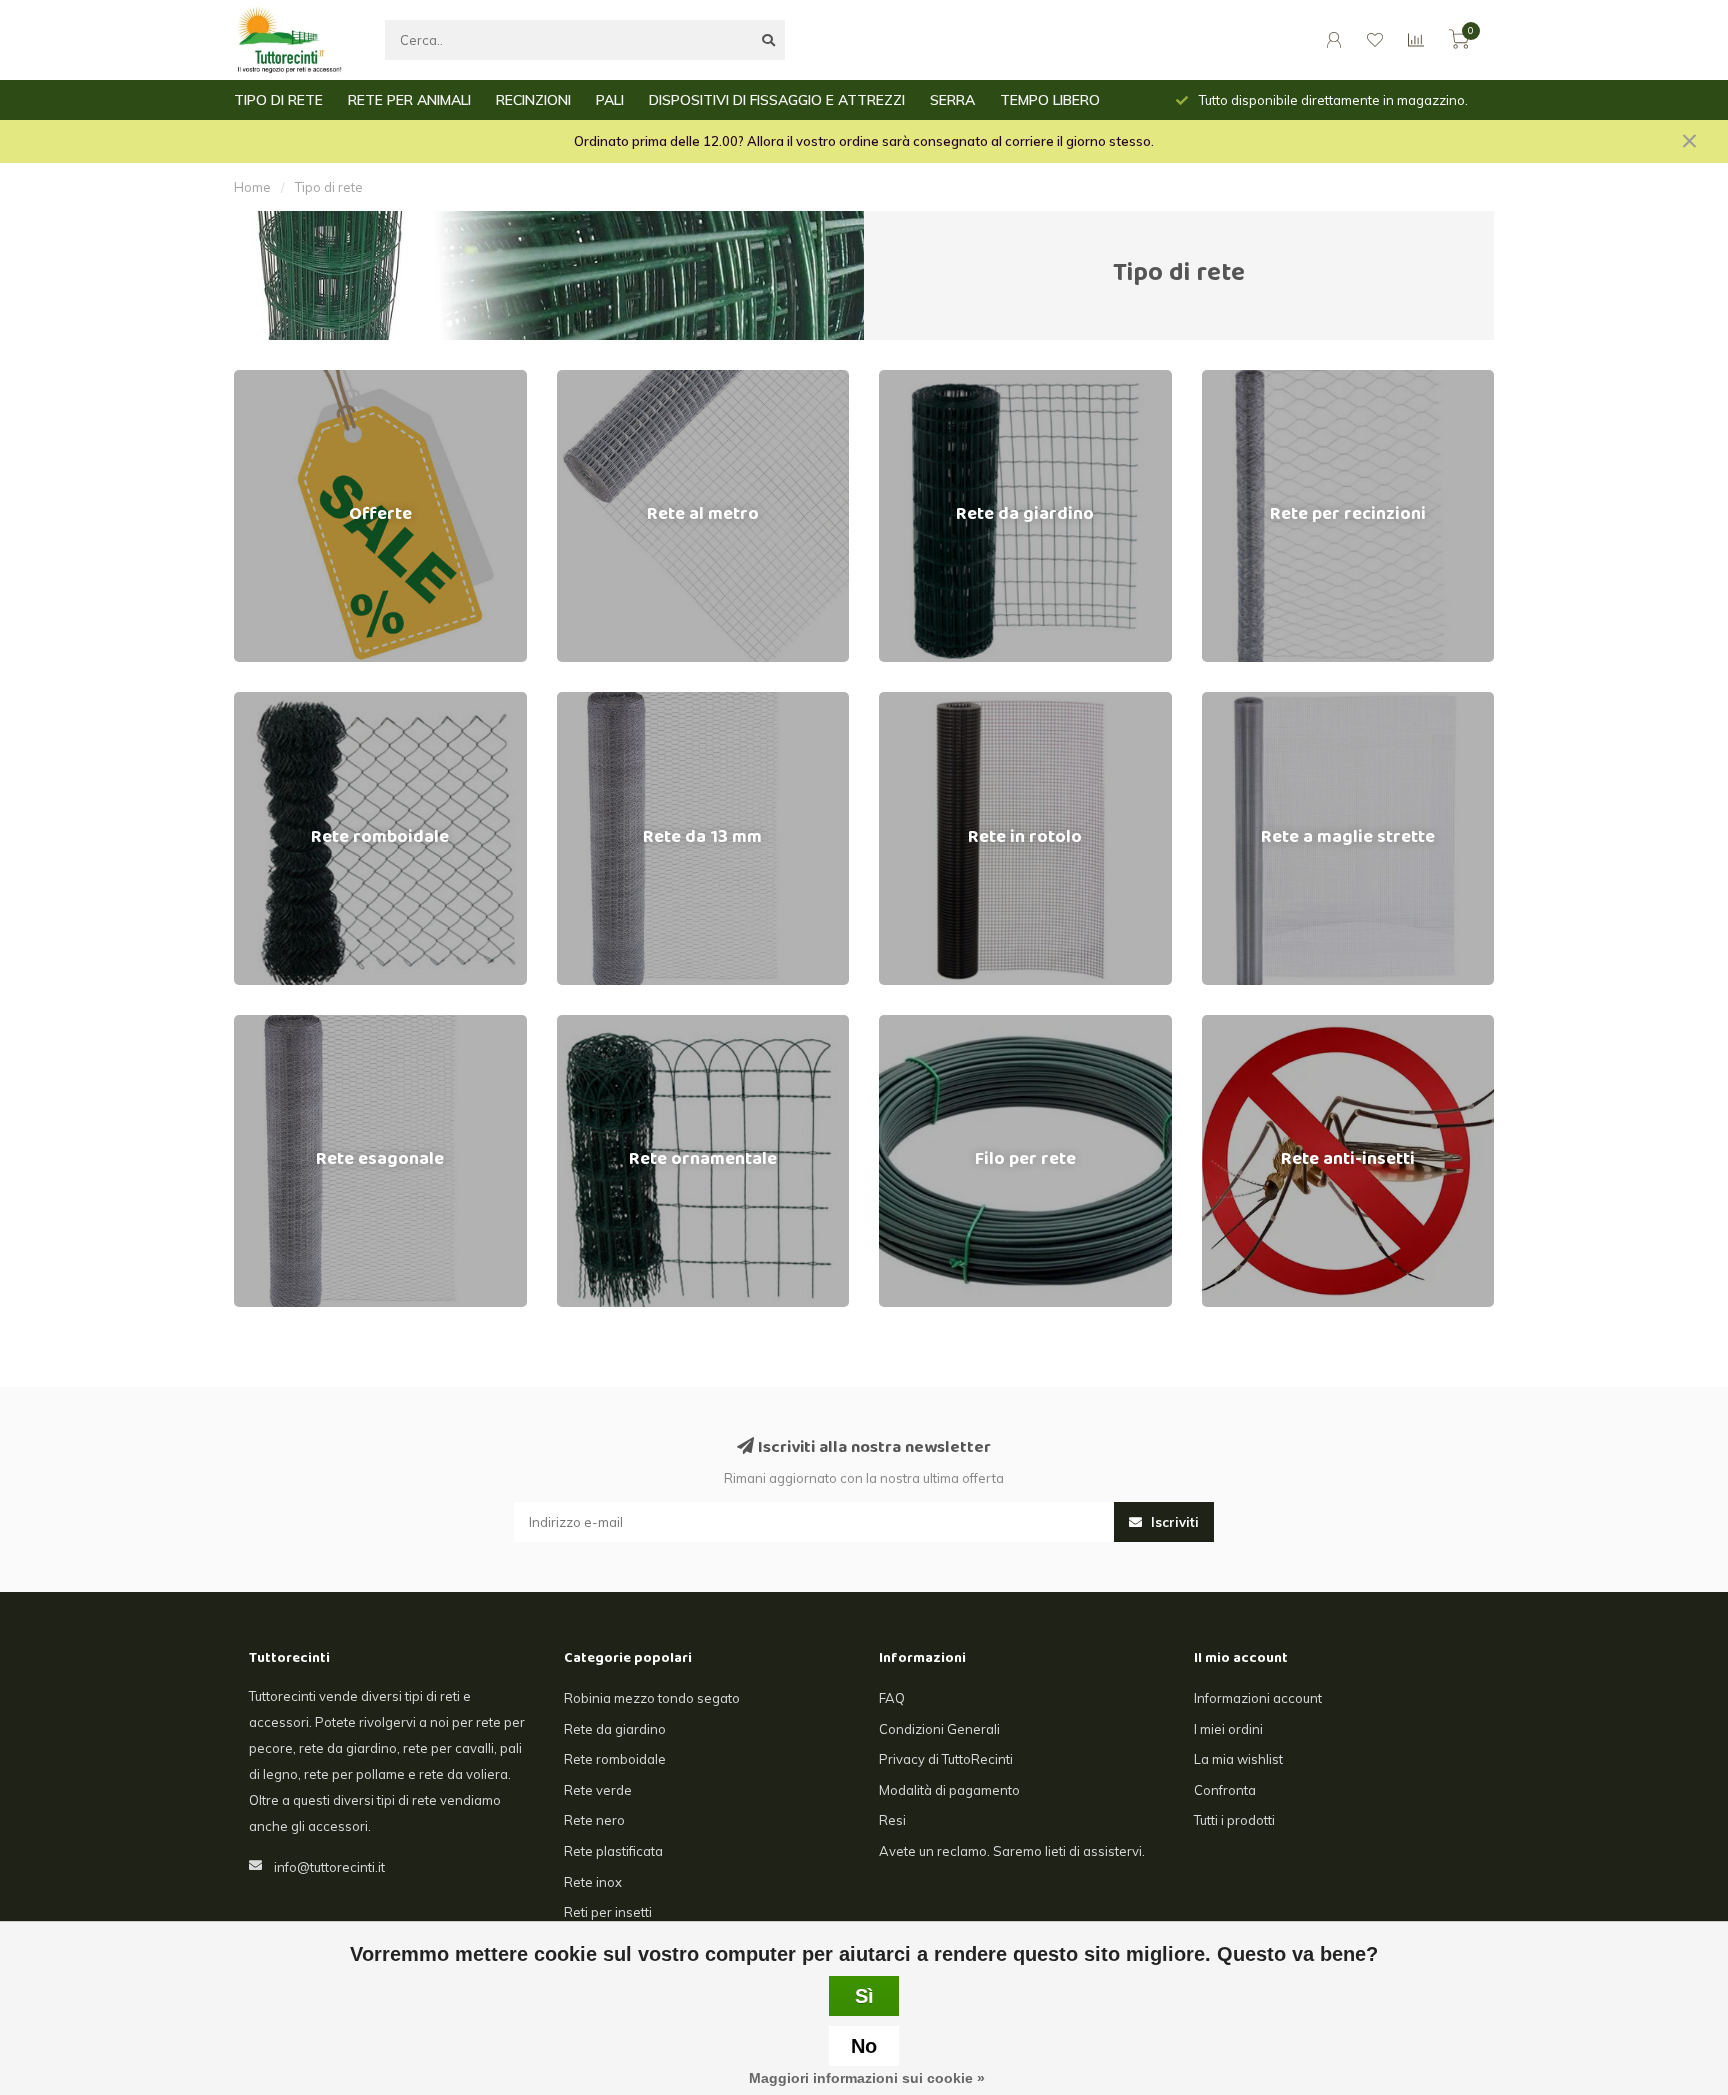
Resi (892, 1820)
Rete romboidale (285, 701)
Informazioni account (1258, 1698)
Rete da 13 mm (603, 701)
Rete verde (598, 1790)
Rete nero (594, 1820)
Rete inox (593, 1882)
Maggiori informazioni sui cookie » (867, 2078)
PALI (610, 100)
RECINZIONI (533, 100)
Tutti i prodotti (1234, 1820)
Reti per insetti (608, 1912)
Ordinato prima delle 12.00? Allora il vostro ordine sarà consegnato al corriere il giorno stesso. (864, 141)
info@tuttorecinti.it (329, 1867)
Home (252, 187)
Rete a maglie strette (1265, 701)
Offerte (256, 379)
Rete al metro (598, 379)
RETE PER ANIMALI (409, 100)
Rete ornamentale (612, 1024)
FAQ (892, 1698)
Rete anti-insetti (1251, 1024)
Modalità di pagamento (949, 1790)
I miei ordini (1228, 1729)
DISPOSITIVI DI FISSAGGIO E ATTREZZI (777, 100)
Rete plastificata (613, 1851)
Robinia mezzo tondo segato (652, 1698)
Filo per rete (915, 1024)
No (864, 2046)
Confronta (1225, 1790)
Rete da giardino (930, 379)
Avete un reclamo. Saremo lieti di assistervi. (1012, 1851)
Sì (864, 1996)
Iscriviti (1173, 1522)
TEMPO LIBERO (1050, 100)
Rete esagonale (283, 1024)
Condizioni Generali (939, 1729)
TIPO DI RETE (278, 100)
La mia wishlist (1238, 1759)
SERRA (952, 100)
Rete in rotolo (920, 701)
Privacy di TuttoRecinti (946, 1759)
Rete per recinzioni (1260, 379)
